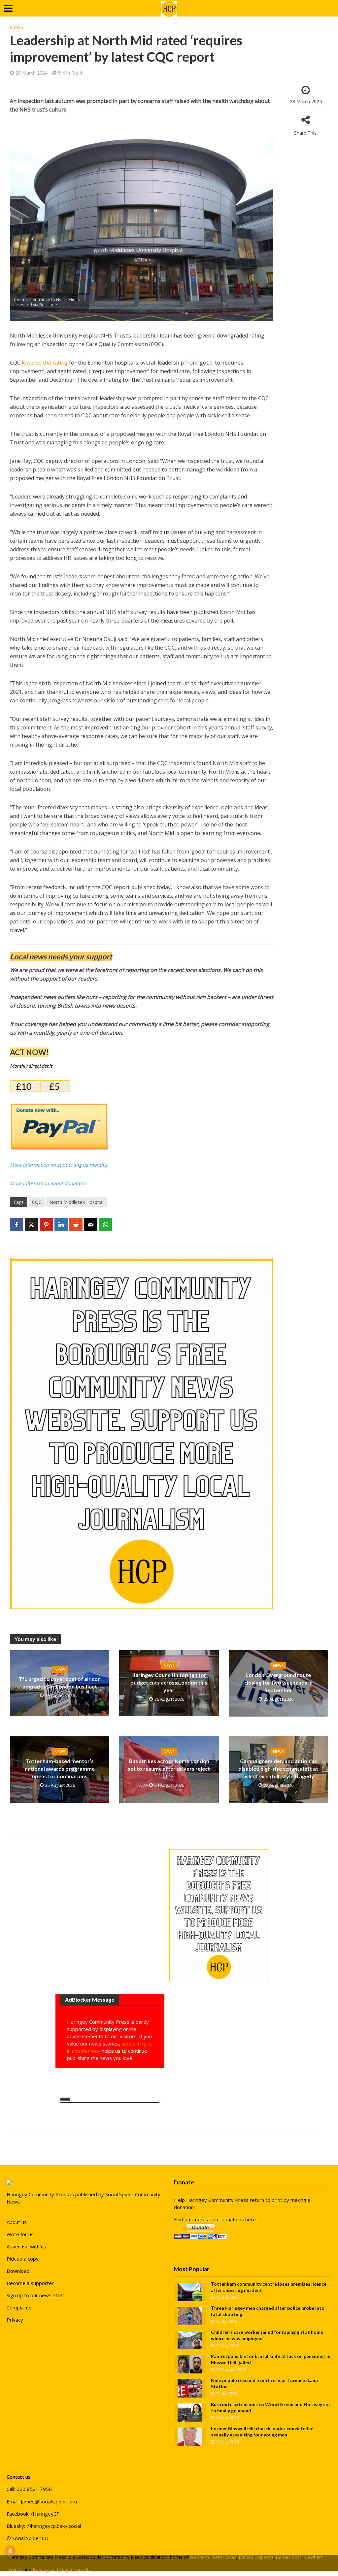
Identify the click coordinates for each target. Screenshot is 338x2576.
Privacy (15, 2320)
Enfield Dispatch (256, 2557)
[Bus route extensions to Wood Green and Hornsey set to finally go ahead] (190, 2412)
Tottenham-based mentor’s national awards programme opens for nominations (60, 1769)
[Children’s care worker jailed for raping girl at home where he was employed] (190, 2340)
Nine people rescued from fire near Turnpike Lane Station (264, 2383)
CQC (37, 1202)
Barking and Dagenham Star (63, 2570)
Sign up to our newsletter (35, 2295)
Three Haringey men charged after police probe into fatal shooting (268, 2311)
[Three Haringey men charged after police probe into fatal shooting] (190, 2316)
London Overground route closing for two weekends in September (278, 1682)
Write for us (20, 2234)
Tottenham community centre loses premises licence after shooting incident (269, 2287)
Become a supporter (30, 2283)
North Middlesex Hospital (77, 1202)
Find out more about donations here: (215, 2219)
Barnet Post (288, 2557)
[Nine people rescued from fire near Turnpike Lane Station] (190, 2388)
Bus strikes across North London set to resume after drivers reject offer (169, 1769)
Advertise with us (26, 2246)
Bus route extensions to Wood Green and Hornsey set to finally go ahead (271, 2407)
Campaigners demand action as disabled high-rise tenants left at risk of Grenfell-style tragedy (278, 1769)
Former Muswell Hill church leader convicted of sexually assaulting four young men (262, 2431)
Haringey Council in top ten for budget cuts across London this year (169, 1682)
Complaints (19, 2307)
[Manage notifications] (10, 2551)
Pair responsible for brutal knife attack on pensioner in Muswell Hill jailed (271, 2359)
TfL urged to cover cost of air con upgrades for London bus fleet (60, 1683)
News (17, 27)
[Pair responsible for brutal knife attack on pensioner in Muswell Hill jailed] (190, 2364)
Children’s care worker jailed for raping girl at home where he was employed (267, 2335)
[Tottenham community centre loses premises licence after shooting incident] (190, 2292)
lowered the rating (45, 363)
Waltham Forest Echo (213, 2557)
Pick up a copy (23, 2259)
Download (18, 2271)
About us (17, 2222)
